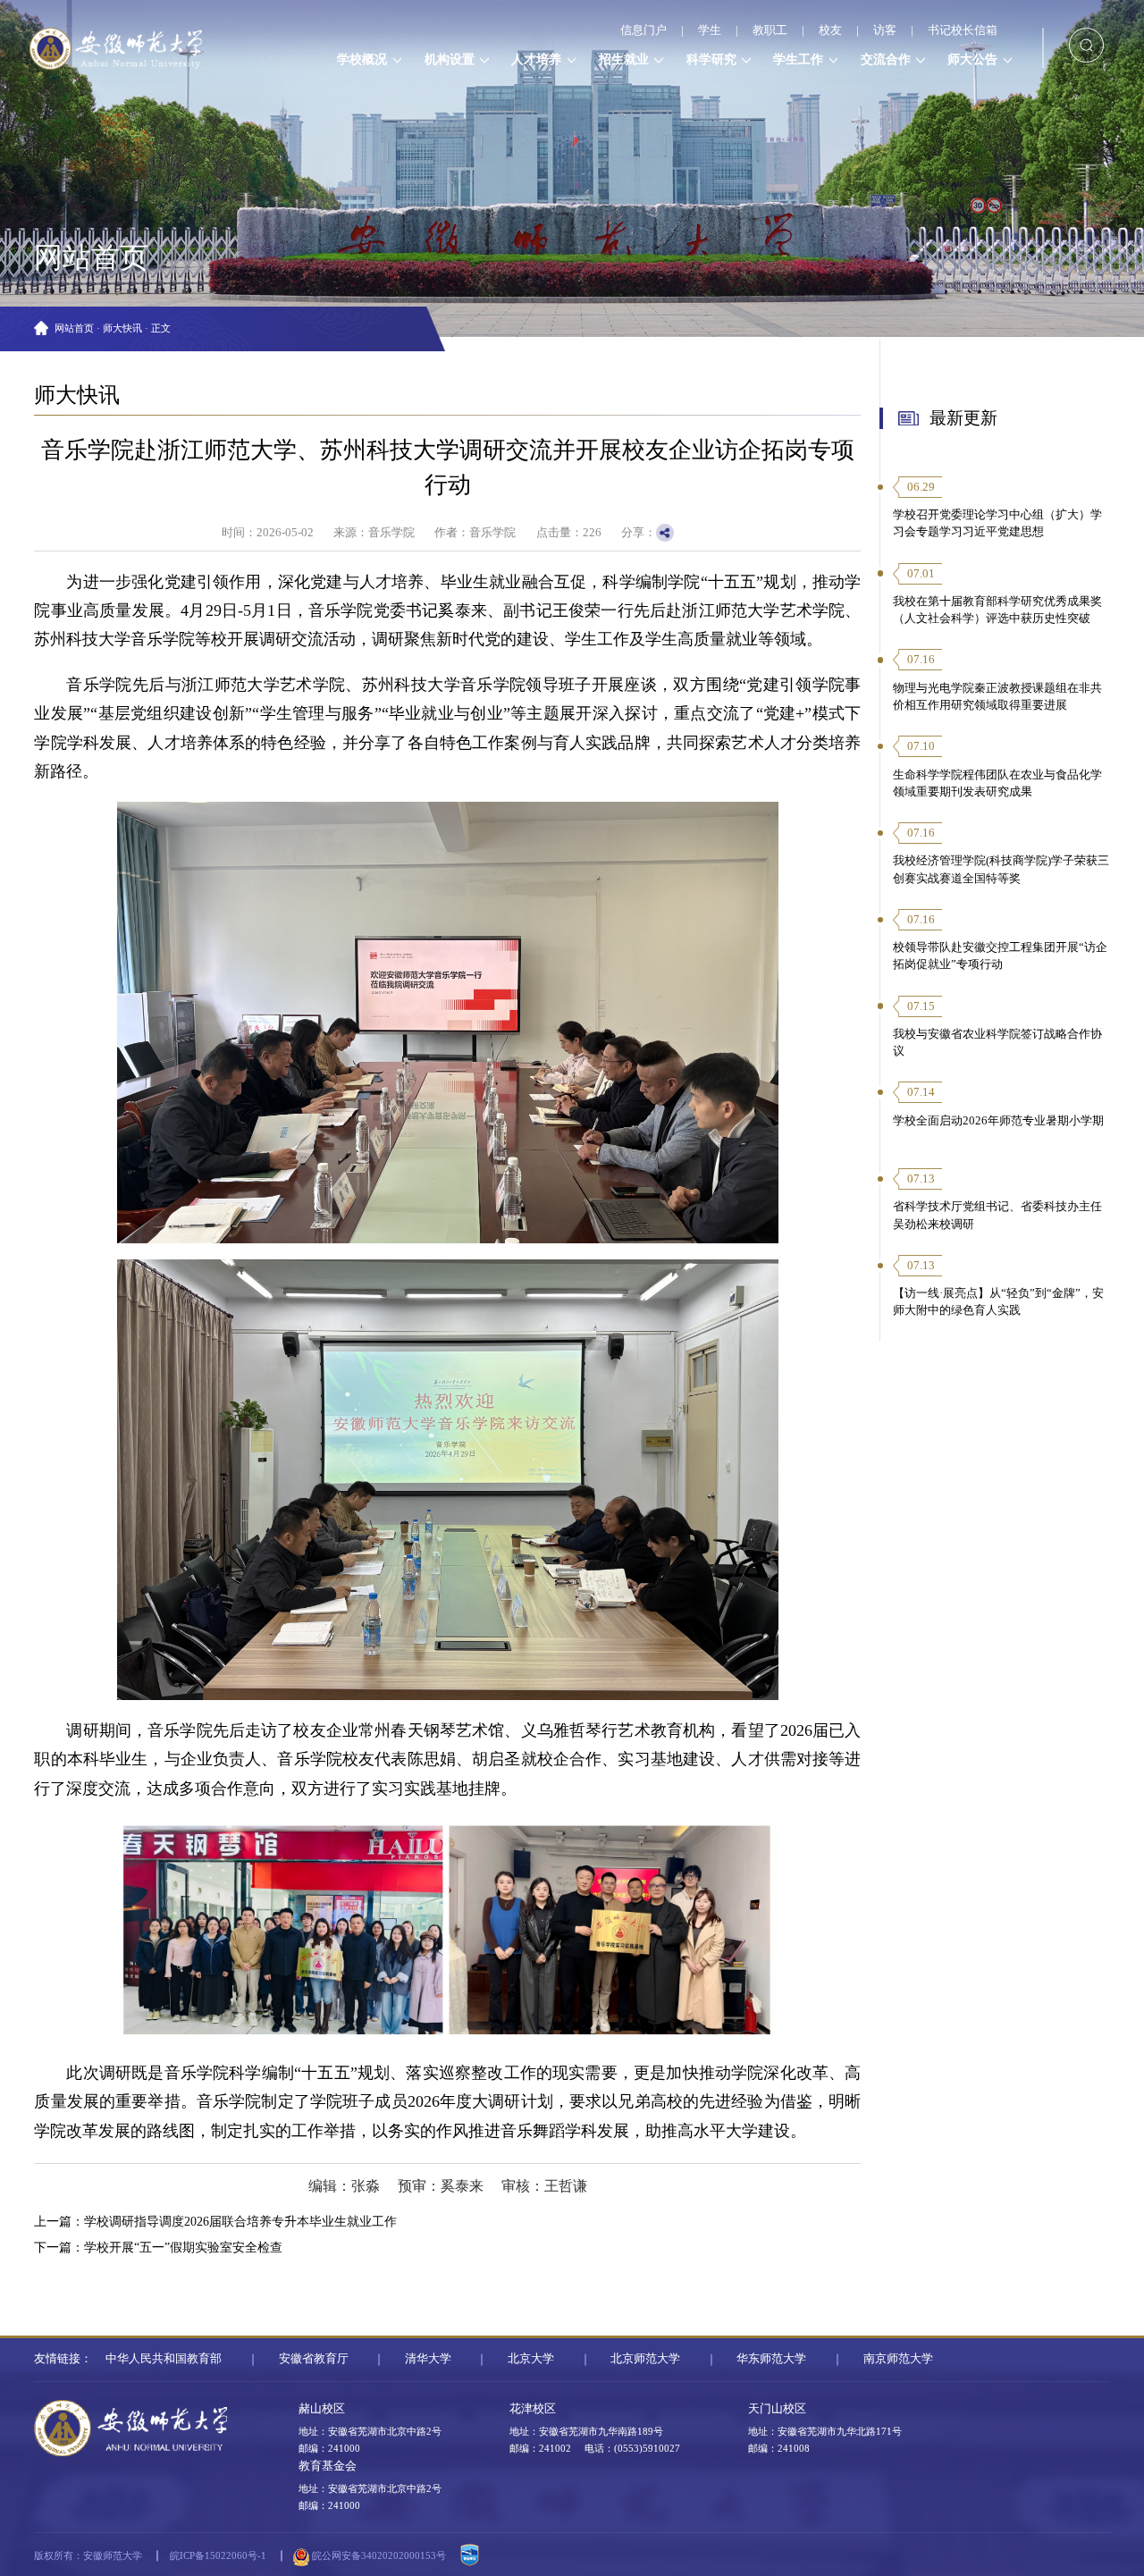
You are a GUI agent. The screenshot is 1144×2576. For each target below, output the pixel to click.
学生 (710, 30)
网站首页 (74, 328)
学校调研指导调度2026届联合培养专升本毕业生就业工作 (240, 2221)
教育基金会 (328, 2466)
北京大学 (531, 2359)
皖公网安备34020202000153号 (378, 2555)
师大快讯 (122, 328)
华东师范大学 (771, 2359)
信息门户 (643, 30)
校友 (830, 30)
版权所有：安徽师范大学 (88, 2555)
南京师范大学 (898, 2359)
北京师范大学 (645, 2359)
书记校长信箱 (963, 30)
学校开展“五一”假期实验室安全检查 (183, 2247)
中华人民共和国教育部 (164, 2359)
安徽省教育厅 (314, 2359)
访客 (885, 30)
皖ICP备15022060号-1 (218, 2555)
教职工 (770, 30)
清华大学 (428, 2359)
